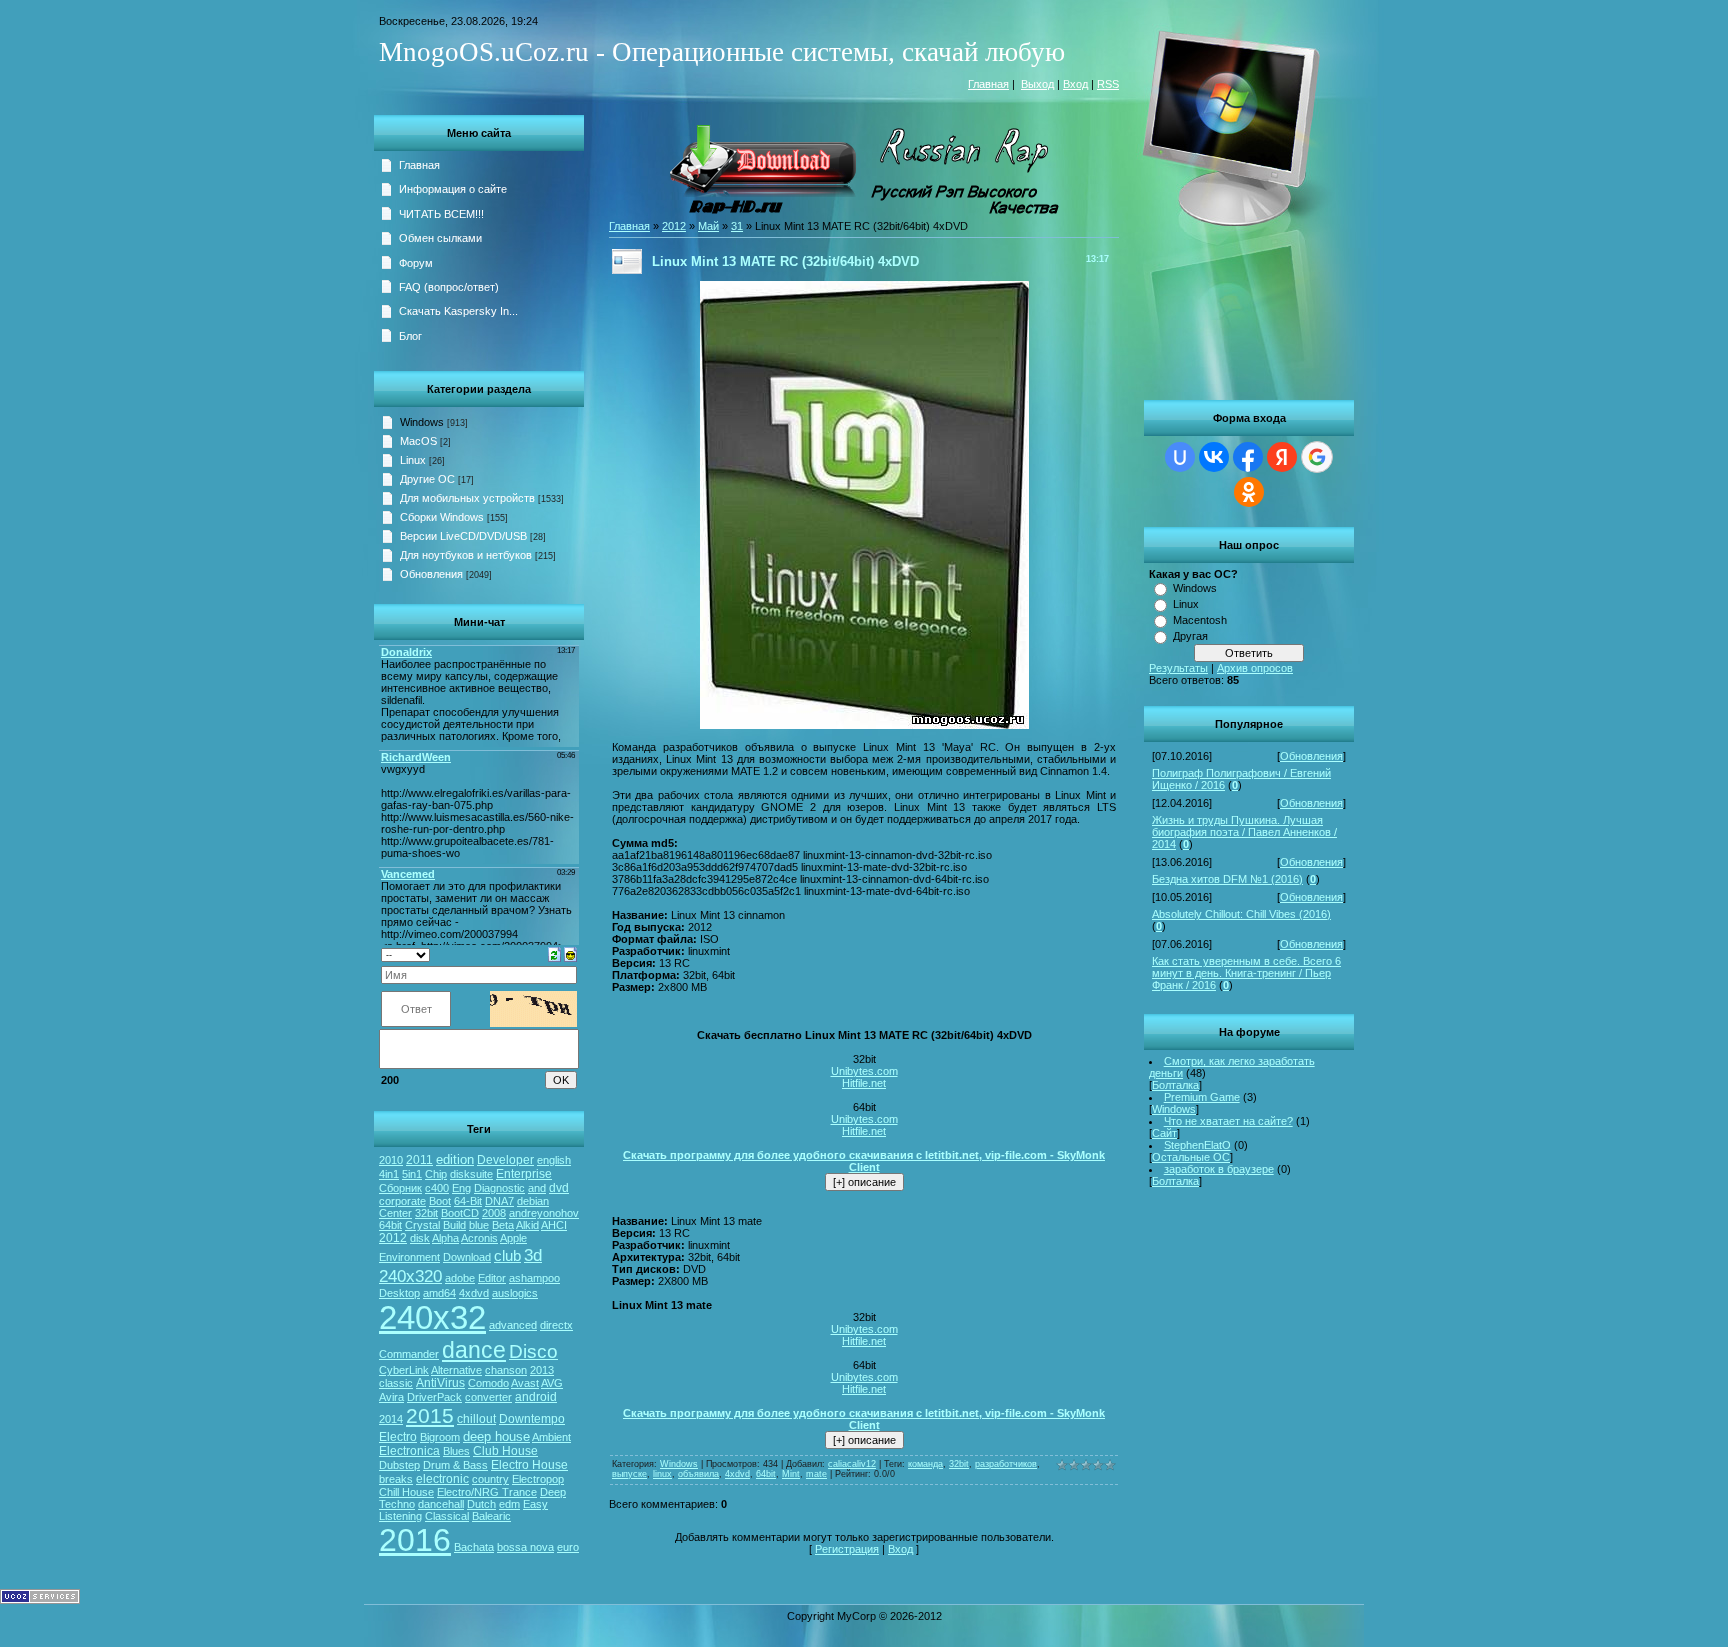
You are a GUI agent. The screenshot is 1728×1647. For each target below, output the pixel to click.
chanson (506, 1370)
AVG (552, 1383)
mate (816, 1474)
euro (568, 1547)
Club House (505, 1451)
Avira (391, 1397)
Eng (461, 1188)
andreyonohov (544, 1213)
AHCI (554, 1225)
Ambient (551, 1437)
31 (737, 226)
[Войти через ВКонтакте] (1214, 457)
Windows (1195, 588)
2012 (393, 1238)
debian (533, 1201)
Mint (791, 1474)
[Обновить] (554, 953)
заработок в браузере (1219, 1169)
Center (395, 1213)
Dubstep (399, 1465)
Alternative (456, 1370)
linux (662, 1474)
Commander (409, 1354)
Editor (492, 1278)
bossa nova (525, 1547)
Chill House (406, 1492)
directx (556, 1325)
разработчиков (1006, 1464)
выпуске (629, 1474)
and (537, 1188)
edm (509, 1504)
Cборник (400, 1188)
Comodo (488, 1383)
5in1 (412, 1174)
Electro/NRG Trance (487, 1492)
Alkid (527, 1225)
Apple (513, 1238)
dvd (559, 1188)
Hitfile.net (864, 1083)
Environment (409, 1257)
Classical (447, 1516)
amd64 (439, 1293)
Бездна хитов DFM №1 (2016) (1227, 879)
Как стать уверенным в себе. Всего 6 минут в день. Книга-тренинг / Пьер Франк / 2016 (1246, 973)
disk (420, 1238)
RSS (1108, 84)
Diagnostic (499, 1188)
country (490, 1479)
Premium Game (1202, 1097)
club (507, 1256)
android (536, 1397)
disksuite (471, 1174)
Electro (398, 1437)
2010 (391, 1160)
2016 (415, 1540)
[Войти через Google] (1317, 457)
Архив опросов (1255, 668)
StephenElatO (1197, 1145)
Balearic (491, 1516)
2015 (430, 1416)
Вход (1075, 84)
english (554, 1160)
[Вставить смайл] (570, 953)
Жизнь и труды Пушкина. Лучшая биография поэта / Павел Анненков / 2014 (1244, 832)
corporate (402, 1201)
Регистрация (847, 1549)
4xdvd (474, 1293)
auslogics (515, 1293)
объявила (698, 1474)
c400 (437, 1188)
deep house (496, 1436)
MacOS (418, 441)
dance (474, 1350)
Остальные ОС (1191, 1157)
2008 (494, 1213)
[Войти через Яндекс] (1282, 457)
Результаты (1178, 668)
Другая (1190, 636)
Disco (533, 1351)
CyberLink (404, 1370)
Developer (505, 1160)
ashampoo (534, 1278)
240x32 (432, 1317)
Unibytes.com (864, 1071)
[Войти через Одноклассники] (1249, 492)
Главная (988, 84)
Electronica (409, 1451)
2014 (391, 1419)
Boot (440, 1201)
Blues (456, 1451)
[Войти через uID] (1180, 457)
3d (533, 1255)
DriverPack (434, 1397)
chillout (476, 1419)
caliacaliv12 (852, 1464)
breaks (396, 1479)
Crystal (422, 1225)
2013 (542, 1370)
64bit (390, 1225)
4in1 (389, 1174)
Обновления (1311, 756)
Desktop (399, 1293)
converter (488, 1397)
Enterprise (524, 1174)
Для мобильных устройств (467, 498)
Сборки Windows (442, 517)
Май (708, 226)
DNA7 (499, 1201)
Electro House (529, 1465)
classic (396, 1383)
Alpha (445, 1238)
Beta (503, 1225)
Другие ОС (427, 479)
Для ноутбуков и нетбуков (466, 555)
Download (467, 1257)
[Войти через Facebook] (1248, 457)
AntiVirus (440, 1383)
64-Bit (468, 1201)
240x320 (410, 1276)
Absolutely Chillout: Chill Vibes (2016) (1241, 914)
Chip (436, 1174)
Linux (1186, 604)
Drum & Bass (455, 1465)
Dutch (481, 1504)
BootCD (460, 1213)
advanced (513, 1325)
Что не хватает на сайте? (1228, 1121)
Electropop (538, 1479)
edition (455, 1159)
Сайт (1164, 1133)
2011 (419, 1160)
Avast (525, 1383)
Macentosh (1200, 620)
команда (925, 1464)
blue (479, 1225)
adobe (460, 1278)
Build (454, 1225)
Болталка (1175, 1085)
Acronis (479, 1238)
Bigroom (440, 1437)
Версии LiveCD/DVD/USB (463, 536)
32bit (426, 1213)
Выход (1037, 84)
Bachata (474, 1547)
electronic (442, 1479)
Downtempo (532, 1419)
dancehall (441, 1504)
